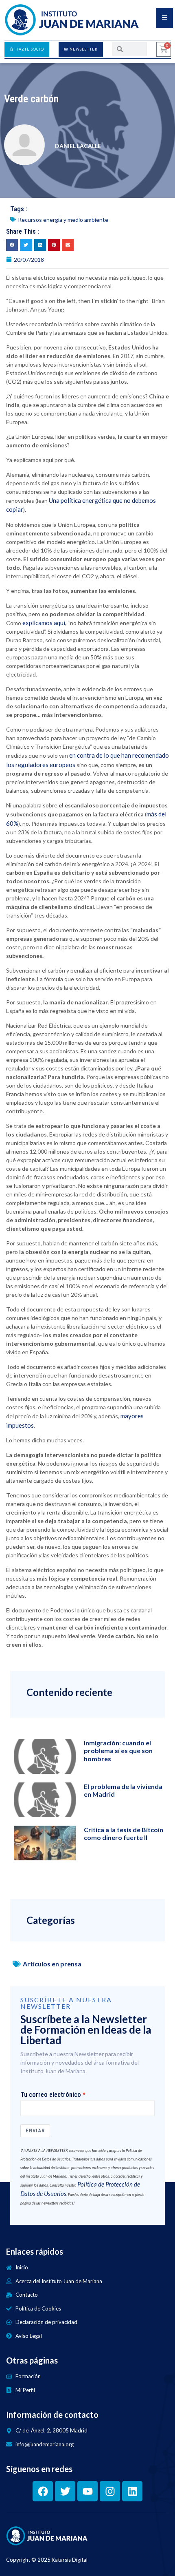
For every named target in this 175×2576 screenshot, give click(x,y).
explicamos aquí (44, 623)
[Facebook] (43, 2491)
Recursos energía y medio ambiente (63, 220)
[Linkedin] (132, 2491)
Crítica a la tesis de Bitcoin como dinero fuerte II (124, 1833)
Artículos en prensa (52, 1964)
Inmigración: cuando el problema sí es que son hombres (118, 1750)
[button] (12, 245)
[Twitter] (65, 2491)
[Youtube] (87, 2491)
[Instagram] (110, 2491)
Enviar (35, 2130)
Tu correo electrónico (51, 2095)
